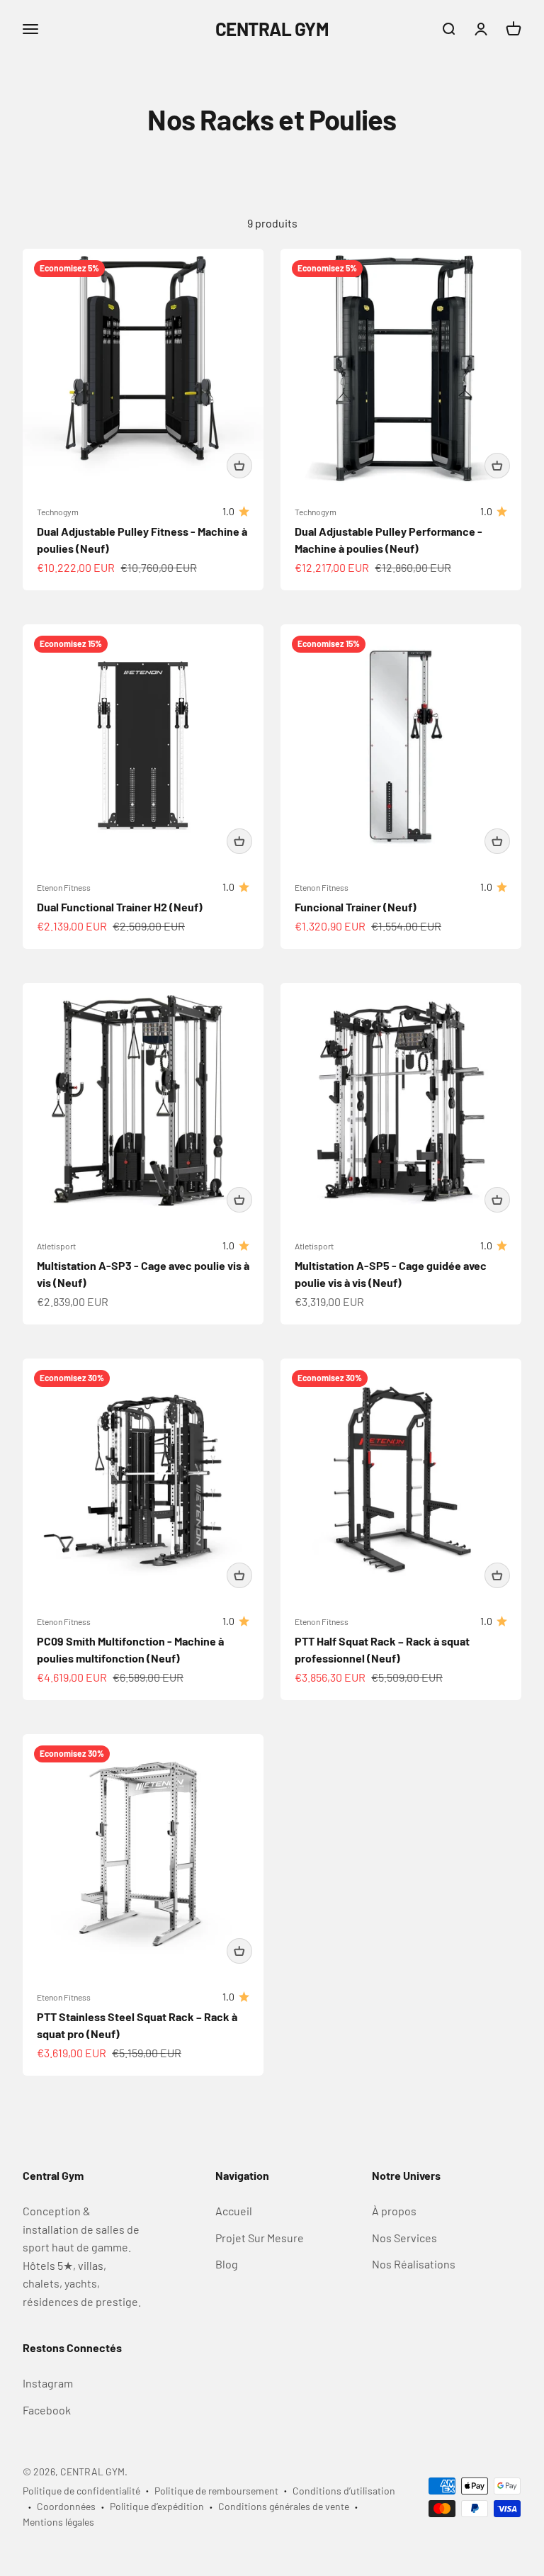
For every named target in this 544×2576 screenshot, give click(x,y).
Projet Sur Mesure (260, 2238)
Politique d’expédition (157, 2506)
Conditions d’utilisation (344, 2491)
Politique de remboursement (216, 2491)
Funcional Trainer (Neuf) (356, 907)
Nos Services (404, 2238)
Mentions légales (58, 2522)
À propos (394, 2211)
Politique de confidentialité (81, 2491)
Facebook (47, 2410)
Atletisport (56, 1246)
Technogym (58, 512)
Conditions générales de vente (284, 2506)
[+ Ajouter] (239, 466)
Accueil (234, 2211)
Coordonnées (66, 2506)
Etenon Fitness (64, 887)
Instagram (48, 2383)
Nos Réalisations (414, 2264)
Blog (227, 2264)
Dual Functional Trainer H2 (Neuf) (120, 907)
